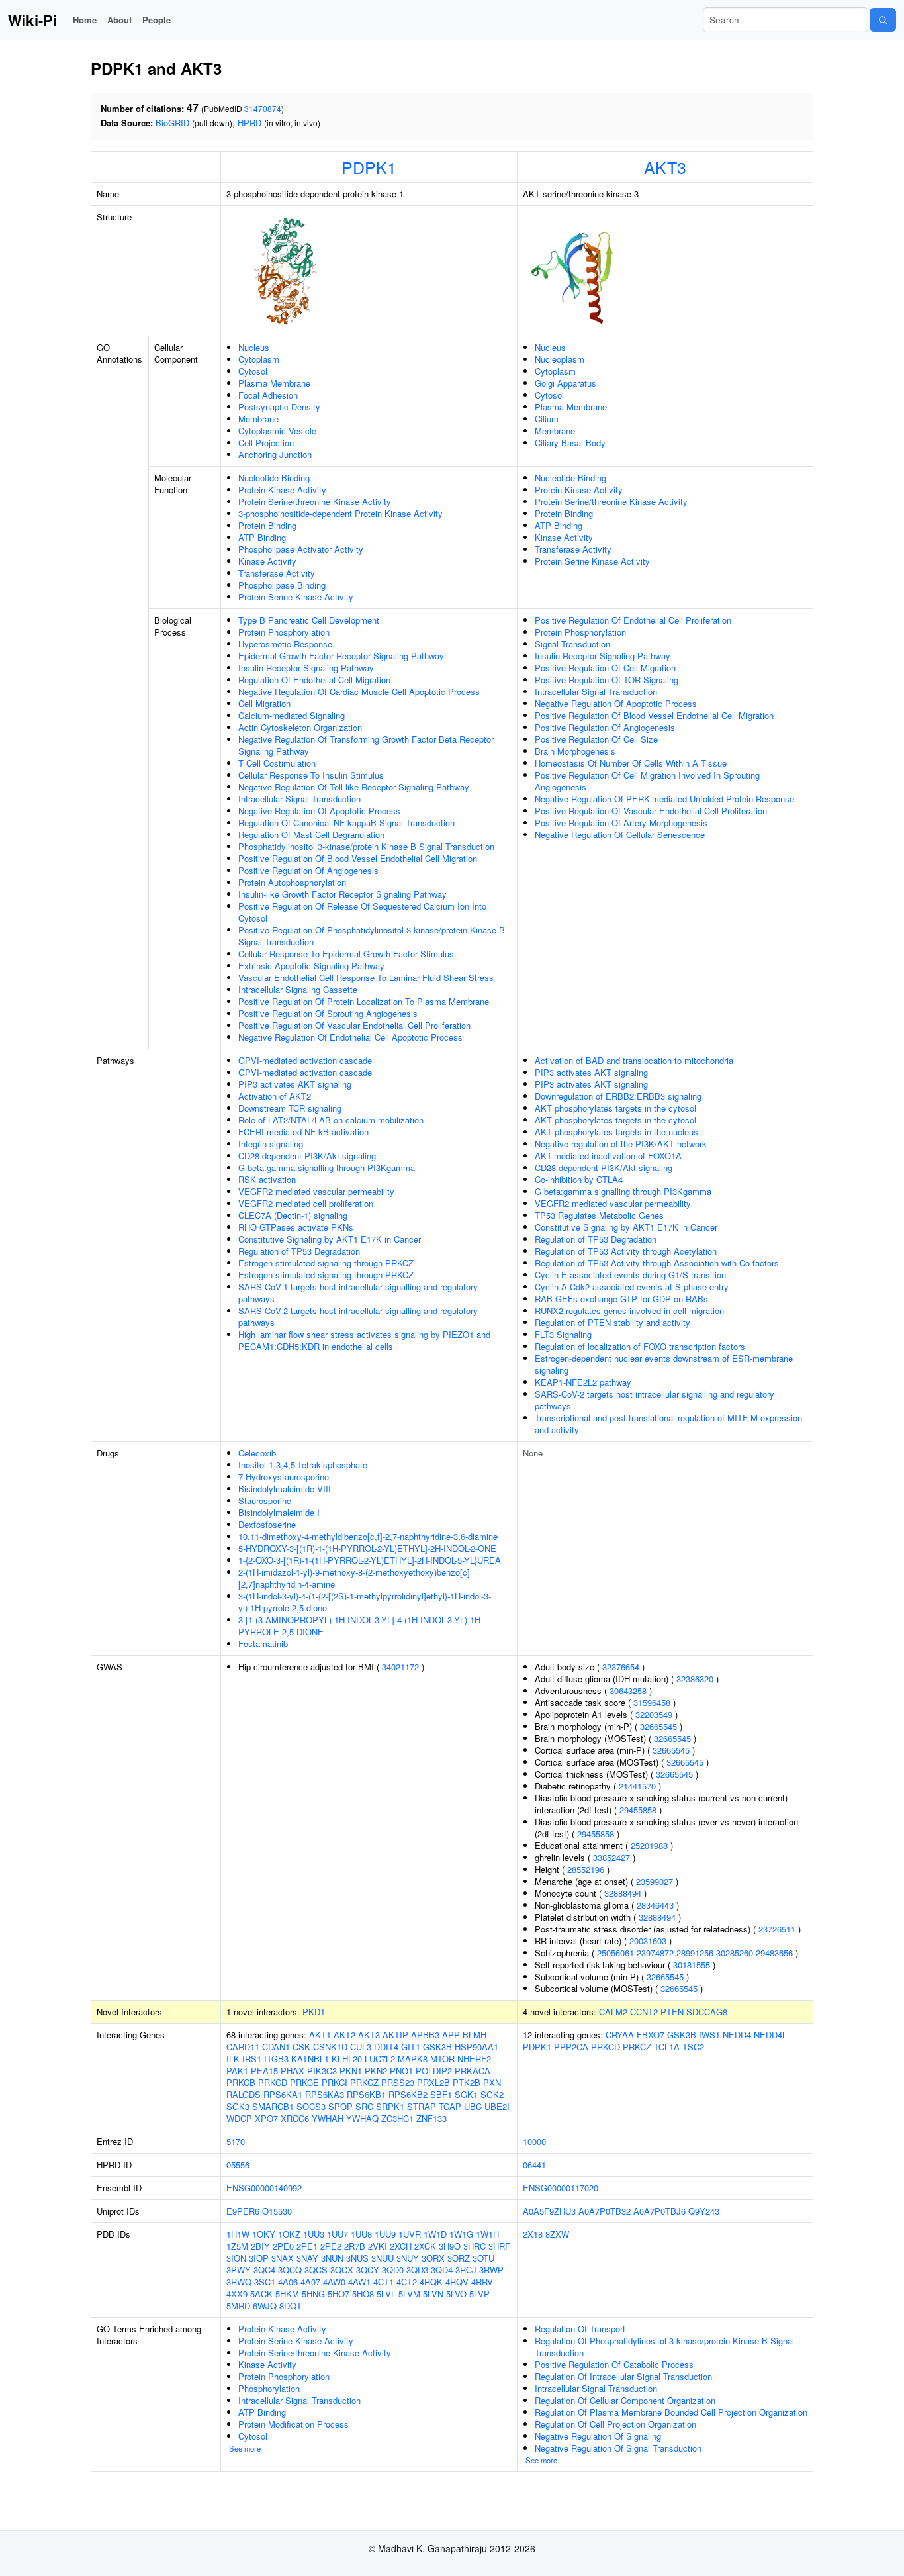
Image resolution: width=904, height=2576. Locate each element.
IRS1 (252, 2059)
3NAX (283, 2258)
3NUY (408, 2258)
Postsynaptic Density (279, 407)
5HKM (287, 2294)
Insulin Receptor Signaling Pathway (306, 668)
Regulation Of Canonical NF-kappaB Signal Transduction (346, 823)
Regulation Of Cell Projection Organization (615, 2424)
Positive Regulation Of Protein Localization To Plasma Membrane (364, 1001)
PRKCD (273, 2082)
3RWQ (239, 2282)
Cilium (547, 419)
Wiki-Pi (32, 20)
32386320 (695, 1679)
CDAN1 (276, 2047)
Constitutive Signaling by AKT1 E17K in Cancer (330, 1239)
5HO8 (363, 2294)
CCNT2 (644, 2012)
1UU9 (385, 2234)
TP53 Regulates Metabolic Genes (599, 1215)
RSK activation (267, 1179)
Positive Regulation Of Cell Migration (605, 668)
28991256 (695, 1953)
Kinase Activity (267, 561)
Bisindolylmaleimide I (279, 1512)
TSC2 (693, 2047)
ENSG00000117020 (561, 2188)
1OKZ (289, 2234)
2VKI (378, 2246)
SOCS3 (311, 2106)
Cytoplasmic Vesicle (277, 431)
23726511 (777, 1929)
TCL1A (667, 2047)
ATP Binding (262, 537)
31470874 (263, 108)
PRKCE (304, 2082)
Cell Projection (266, 443)
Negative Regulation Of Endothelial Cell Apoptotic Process (350, 1037)
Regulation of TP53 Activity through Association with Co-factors (657, 1263)
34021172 (400, 1667)
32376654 (621, 1667)
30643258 (628, 1691)
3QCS (316, 2270)
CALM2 (613, 2012)
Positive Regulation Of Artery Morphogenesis (621, 823)
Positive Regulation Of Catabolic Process (614, 2364)
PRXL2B (433, 2082)
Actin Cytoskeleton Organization (300, 727)
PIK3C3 (322, 2071)
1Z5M (237, 2246)
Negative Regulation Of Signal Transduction (618, 2448)
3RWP (491, 2270)
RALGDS (244, 2094)
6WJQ (265, 2306)
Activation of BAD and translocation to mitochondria (634, 1060)
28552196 (586, 1869)
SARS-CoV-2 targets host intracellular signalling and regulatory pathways (358, 1316)
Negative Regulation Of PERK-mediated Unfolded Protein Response (664, 799)
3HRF (499, 2246)
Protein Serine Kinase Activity (296, 597)
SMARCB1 (273, 2106)
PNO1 (401, 2071)
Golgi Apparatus (565, 383)
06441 (534, 2165)
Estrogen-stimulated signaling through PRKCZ (326, 1263)
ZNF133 (431, 2118)
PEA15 (264, 2071)
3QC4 (264, 2270)
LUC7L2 (380, 2059)
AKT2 (344, 2035)
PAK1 (237, 2071)
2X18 (533, 2234)
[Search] (883, 20)
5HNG (313, 2294)
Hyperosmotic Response (285, 644)
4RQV (457, 2282)
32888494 (623, 1893)
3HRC (475, 2246)
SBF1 (441, 2094)
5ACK (261, 2294)
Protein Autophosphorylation (292, 882)
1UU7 (338, 2234)
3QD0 (393, 2270)
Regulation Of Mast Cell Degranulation (311, 835)
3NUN (332, 2258)
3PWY (239, 2270)
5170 (236, 2141)
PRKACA (473, 2071)
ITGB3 (276, 2059)
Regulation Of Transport (580, 2329)
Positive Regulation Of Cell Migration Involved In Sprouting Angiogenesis (647, 781)
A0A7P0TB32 (605, 2211)
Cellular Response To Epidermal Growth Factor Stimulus (346, 954)
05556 (238, 2165)
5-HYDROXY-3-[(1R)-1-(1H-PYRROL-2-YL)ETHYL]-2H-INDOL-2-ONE (367, 1548)
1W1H (487, 2234)
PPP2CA (571, 2047)
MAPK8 (413, 2059)
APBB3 (425, 2035)
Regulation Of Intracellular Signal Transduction (623, 2376)
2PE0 (283, 2246)
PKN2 (376, 2071)
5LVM (409, 2294)
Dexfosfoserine (267, 1524)
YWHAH (328, 2118)
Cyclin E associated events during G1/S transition (630, 1275)
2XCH (401, 2246)
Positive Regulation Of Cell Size (596, 739)
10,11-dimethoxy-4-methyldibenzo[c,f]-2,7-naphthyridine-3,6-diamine (368, 1536)
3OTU (483, 2258)
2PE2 (331, 2246)
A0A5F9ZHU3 (549, 2211)
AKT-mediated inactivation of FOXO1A (608, 1156)
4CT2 (407, 2282)
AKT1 (320, 2035)
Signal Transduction (572, 644)
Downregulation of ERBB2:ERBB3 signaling (618, 1096)
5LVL (386, 2294)
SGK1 (466, 2094)
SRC (364, 2106)
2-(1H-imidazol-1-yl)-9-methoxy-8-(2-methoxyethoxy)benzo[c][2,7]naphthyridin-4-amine (354, 1578)
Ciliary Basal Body (570, 443)
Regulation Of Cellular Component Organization (625, 2400)
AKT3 (665, 167)
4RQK (431, 2282)
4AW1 (359, 2282)
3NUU (383, 2258)
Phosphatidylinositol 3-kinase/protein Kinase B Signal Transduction (366, 846)
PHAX (293, 2071)
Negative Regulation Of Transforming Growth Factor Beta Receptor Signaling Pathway (366, 745)
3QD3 (417, 2270)
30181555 (692, 1965)
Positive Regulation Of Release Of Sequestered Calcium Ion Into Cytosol (362, 912)
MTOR (442, 2059)
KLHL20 (347, 2059)
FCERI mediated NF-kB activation (303, 1132)
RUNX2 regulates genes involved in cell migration (629, 1311)
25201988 (649, 1845)
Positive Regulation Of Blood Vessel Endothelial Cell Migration (358, 858)
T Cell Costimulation (277, 763)
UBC (473, 2106)
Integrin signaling (271, 1144)
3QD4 (442, 2270)
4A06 (288, 2282)
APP (451, 2035)
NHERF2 (474, 2059)
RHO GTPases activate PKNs (296, 1227)
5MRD (238, 2306)
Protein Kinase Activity (282, 490)
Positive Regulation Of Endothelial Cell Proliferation (633, 620)
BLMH (475, 2035)
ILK (233, 2059)
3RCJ (466, 2270)
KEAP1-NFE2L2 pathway (583, 1382)
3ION (236, 2258)
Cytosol (253, 371)
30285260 (735, 1953)
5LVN (433, 2294)
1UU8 (361, 2234)
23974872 (655, 1953)
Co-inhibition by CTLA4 (579, 1179)
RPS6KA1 (283, 2094)
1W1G (461, 2234)
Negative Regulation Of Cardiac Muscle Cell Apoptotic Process (359, 692)
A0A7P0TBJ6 (659, 2211)
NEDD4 (737, 2035)
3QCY (368, 2270)
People (157, 20)
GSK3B (437, 2047)
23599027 (655, 1881)
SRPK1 (390, 2106)
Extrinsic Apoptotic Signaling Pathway (311, 966)
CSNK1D (330, 2047)
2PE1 (307, 2246)
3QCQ (290, 2270)
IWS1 (709, 2035)
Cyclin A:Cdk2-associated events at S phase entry (632, 1287)
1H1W (238, 2234)
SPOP (340, 2106)
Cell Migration (264, 703)
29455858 (638, 1810)
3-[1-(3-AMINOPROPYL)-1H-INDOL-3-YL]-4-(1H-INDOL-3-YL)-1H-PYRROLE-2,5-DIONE (361, 1626)
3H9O (450, 2246)
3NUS (357, 2258)
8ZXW (557, 2234)
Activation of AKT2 (275, 1096)
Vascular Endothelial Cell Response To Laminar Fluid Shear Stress (366, 978)
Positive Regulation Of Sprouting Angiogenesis (328, 1013)
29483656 (774, 1953)
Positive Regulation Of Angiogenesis (308, 870)
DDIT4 (386, 2047)
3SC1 (265, 2282)
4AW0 (334, 2282)
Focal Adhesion (268, 395)
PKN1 (351, 2071)
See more (245, 2448)
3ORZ (459, 2258)
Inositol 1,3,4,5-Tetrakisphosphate (303, 1465)
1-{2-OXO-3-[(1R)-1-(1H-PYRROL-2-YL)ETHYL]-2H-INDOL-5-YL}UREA (370, 1560)
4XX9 (237, 2294)
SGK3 (238, 2106)
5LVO (456, 2294)
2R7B (355, 2246)
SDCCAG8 (707, 2012)
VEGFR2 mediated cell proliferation (306, 1203)
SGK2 (492, 2094)
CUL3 (361, 2047)
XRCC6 (295, 2118)
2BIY (260, 2246)
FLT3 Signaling (563, 1334)
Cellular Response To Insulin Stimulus (311, 775)
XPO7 (266, 2118)
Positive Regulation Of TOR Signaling (607, 680)
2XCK (425, 2246)
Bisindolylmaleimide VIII (285, 1489)
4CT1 (384, 2282)
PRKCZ (364, 2082)
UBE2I (497, 2106)
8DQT (291, 2306)
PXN (492, 2082)
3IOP (259, 2258)
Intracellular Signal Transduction (299, 799)
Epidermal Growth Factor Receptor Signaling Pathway (341, 656)
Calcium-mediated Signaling (292, 715)
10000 (534, 2141)
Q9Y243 (704, 2211)
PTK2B (467, 2082)
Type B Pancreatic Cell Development (309, 620)
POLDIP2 (434, 2071)
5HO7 (339, 2294)
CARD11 (243, 2047)
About (119, 20)
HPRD (249, 123)
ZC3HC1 (397, 2118)
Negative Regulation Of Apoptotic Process (319, 811)
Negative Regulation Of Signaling (598, 2436)
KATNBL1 (310, 2059)
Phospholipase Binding (282, 585)
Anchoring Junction (275, 454)
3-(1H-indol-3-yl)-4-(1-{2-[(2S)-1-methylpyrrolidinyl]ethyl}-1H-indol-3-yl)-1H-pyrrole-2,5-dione (365, 1602)
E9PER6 (243, 2211)
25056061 (615, 1953)
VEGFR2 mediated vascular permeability (316, 1191)
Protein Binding (267, 525)
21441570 (637, 1786)
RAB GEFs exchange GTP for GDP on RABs (621, 1299)
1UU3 (314, 2234)
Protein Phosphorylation (284, 632)
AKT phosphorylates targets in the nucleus (616, 1132)
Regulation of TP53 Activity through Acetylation (626, 1251)
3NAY (307, 2258)
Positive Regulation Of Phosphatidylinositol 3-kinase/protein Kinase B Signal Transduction (372, 936)
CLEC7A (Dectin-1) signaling (293, 1215)
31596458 (652, 1702)
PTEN (672, 2012)
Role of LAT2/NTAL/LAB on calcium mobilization (331, 1120)
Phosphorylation (269, 2388)
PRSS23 (398, 2082)
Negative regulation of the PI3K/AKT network (621, 1144)
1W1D (435, 2234)
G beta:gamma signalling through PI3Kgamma (327, 1168)
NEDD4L (770, 2035)
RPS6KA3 (325, 2094)
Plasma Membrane (274, 383)
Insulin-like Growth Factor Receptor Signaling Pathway (342, 894)
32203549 (654, 1714)
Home (85, 20)
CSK (301, 2047)
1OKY (264, 2234)
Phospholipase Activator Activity (301, 549)
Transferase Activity (277, 573)
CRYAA (620, 2035)
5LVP (479, 2294)
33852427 (611, 1857)
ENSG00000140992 (264, 2188)
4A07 (310, 2282)
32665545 (658, 1726)
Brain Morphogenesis (575, 751)
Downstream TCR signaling (290, 1108)
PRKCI (335, 2082)
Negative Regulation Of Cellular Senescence (620, 835)
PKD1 (314, 2012)
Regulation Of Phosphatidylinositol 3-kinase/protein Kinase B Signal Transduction (664, 2347)
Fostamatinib (263, 1644)
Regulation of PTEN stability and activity (612, 1322)
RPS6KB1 (366, 2094)
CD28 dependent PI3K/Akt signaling (307, 1156)
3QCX (342, 2270)
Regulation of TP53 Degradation (299, 1251)
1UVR (410, 2234)
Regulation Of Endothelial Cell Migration (314, 680)
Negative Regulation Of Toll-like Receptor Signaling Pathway (354, 787)
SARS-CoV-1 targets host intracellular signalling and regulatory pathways (358, 1293)
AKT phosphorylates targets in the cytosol (615, 1108)
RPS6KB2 (408, 2094)
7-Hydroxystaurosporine (284, 1477)
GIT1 (411, 2047)
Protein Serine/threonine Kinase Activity (315, 501)
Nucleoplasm (560, 359)
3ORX (433, 2258)
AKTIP (395, 2035)
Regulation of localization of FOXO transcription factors (640, 1346)
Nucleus (254, 347)
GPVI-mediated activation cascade (305, 1060)
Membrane (258, 419)
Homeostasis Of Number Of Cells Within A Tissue (631, 763)
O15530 (277, 2211)
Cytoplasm (259, 359)
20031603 (648, 1941)
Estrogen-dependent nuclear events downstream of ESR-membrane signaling (664, 1364)
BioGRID (172, 123)
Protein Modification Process (294, 2424)
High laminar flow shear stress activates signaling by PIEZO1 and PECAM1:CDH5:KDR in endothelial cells (364, 1340)
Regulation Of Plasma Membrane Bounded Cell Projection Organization (671, 2412)
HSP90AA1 (476, 2047)
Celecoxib (257, 1453)
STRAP (422, 2106)
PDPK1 (369, 167)
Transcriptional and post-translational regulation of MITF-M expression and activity (668, 1424)
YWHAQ (362, 2118)
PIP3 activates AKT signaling (295, 1084)
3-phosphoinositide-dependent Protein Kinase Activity (340, 513)
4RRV (482, 2282)
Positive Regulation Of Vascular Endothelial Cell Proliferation (354, 1025)
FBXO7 (651, 2035)
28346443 (655, 1905)
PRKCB (241, 2082)
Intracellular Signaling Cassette (298, 989)
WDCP (239, 2118)
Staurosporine (265, 1501)
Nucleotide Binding (274, 478)
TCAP (450, 2106)
